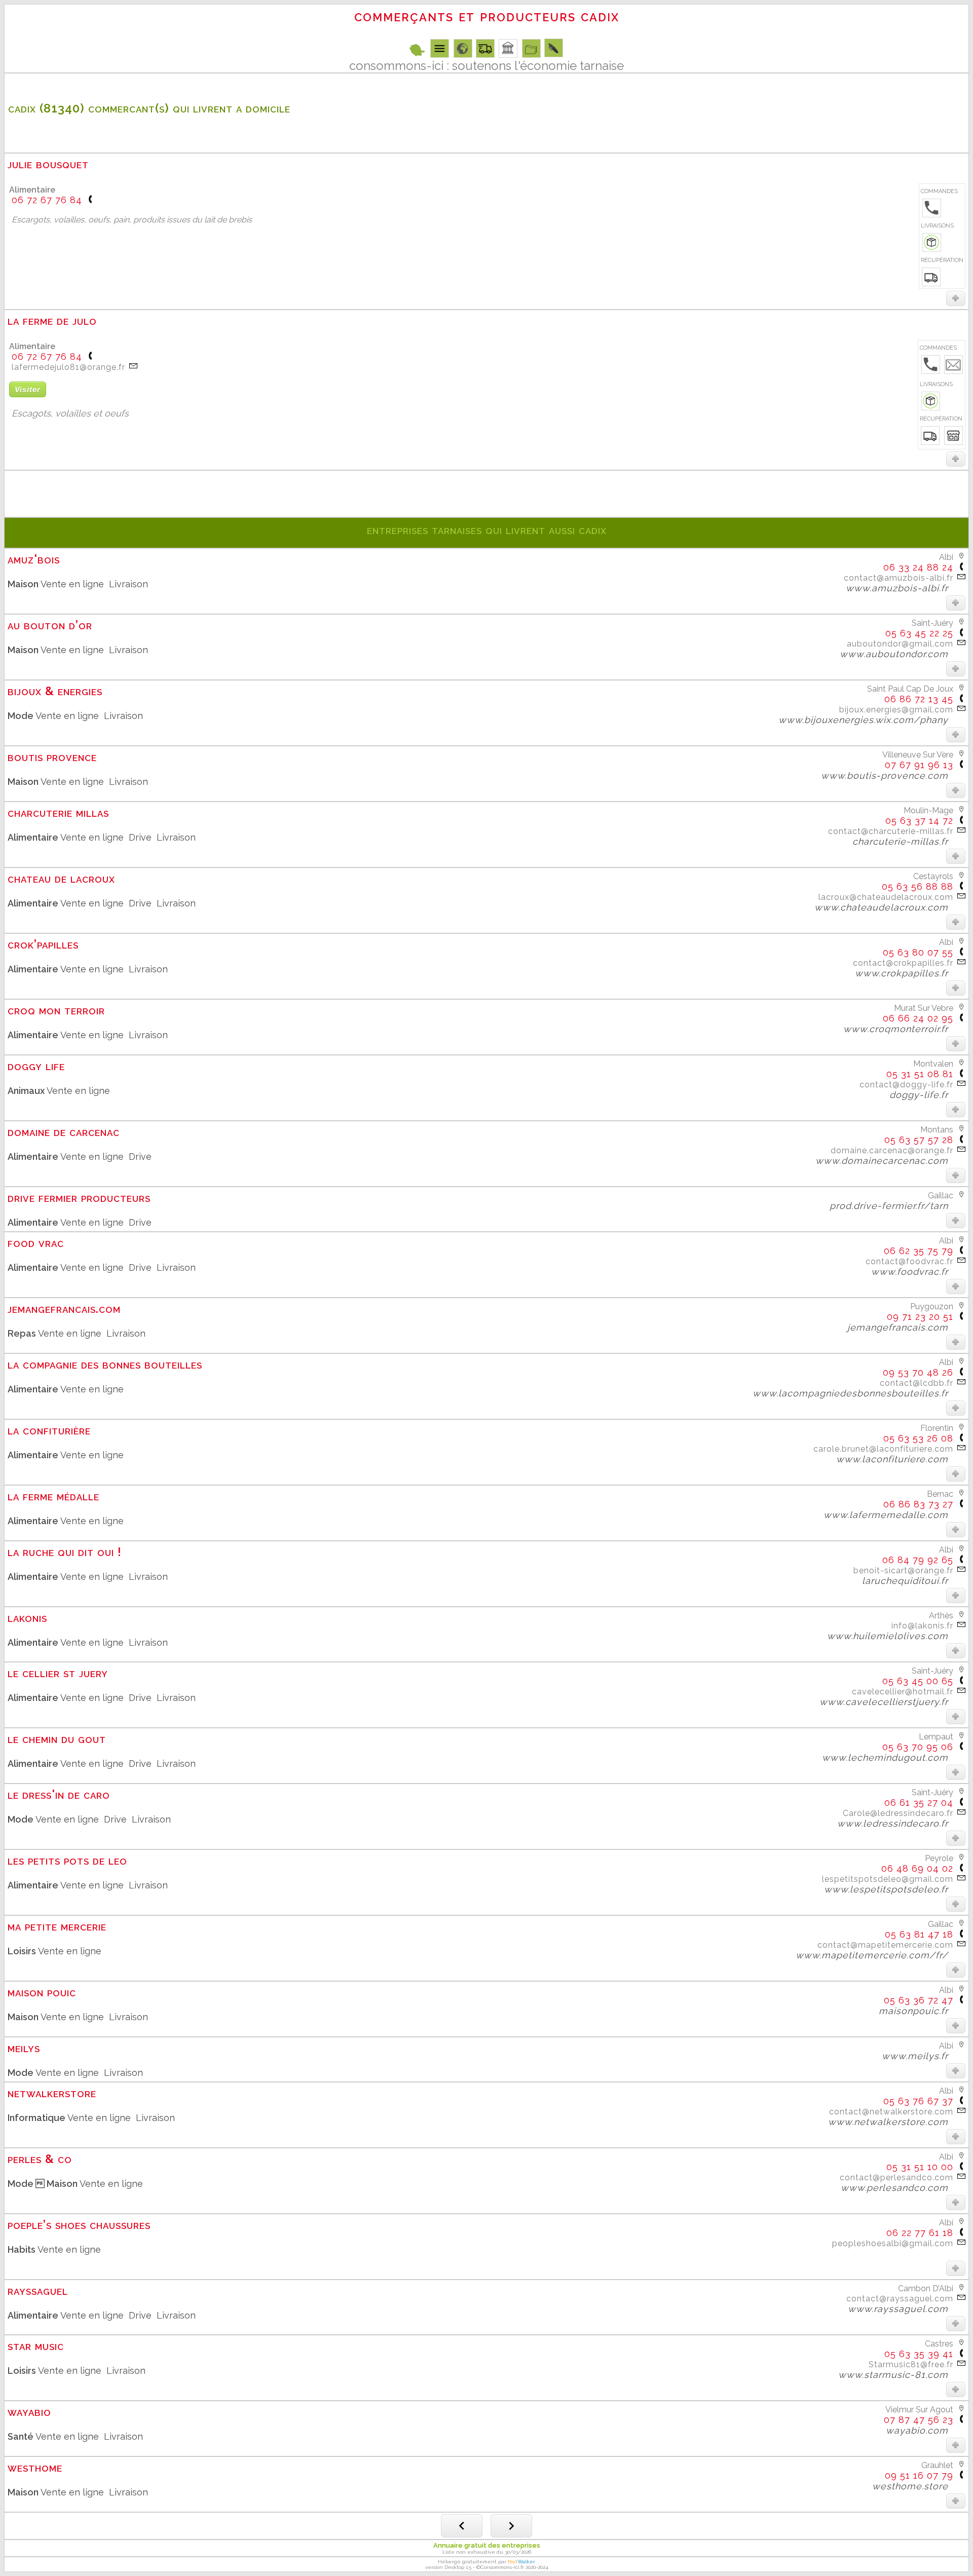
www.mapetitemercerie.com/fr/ (876, 1955)
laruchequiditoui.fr (910, 1581)
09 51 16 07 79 (919, 2475)
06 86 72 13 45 (919, 699)
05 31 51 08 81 (920, 1074)
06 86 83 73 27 (918, 1504)
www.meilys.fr (920, 2056)
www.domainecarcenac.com (886, 1161)
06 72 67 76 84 (47, 200)
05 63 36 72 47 (919, 2000)
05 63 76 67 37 (918, 2101)
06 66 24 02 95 (918, 1018)
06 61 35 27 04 (919, 1803)
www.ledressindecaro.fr (897, 1823)
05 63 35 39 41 (919, 2354)
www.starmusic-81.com (898, 2375)
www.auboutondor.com (899, 654)
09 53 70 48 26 (918, 1372)
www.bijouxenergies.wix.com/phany (868, 720)
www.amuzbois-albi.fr (902, 588)
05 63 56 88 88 (918, 886)
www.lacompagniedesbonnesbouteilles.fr (855, 1393)
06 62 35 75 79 (919, 1251)
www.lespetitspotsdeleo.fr (891, 1889)
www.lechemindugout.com (890, 1757)
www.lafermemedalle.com (890, 1515)
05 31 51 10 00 (920, 2167)
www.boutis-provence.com (889, 775)
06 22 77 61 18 (920, 2233)
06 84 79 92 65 (918, 1560)
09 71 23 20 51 (920, 1317)
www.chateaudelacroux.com (886, 907)
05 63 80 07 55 (918, 952)
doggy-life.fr (923, 1095)
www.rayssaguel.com (903, 2309)
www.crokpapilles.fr (906, 973)
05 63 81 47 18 (919, 1934)
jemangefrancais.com (902, 1327)
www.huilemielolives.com (892, 1636)
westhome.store (915, 2486)
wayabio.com (922, 2430)
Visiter (28, 389)
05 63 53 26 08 (918, 1438)
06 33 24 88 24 (918, 567)
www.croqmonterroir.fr (900, 1029)
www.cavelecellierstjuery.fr (888, 1702)
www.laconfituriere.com (897, 1459)
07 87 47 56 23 (919, 2420)
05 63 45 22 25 (919, 633)
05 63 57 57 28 (919, 1140)
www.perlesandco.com (899, 2188)
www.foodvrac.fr (914, 1272)
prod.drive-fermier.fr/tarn (893, 1206)
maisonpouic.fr (918, 2011)
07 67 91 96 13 (919, 765)
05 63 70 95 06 (918, 1747)
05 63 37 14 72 (919, 821)
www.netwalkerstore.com (893, 2122)
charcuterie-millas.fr (905, 841)
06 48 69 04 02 (917, 1868)
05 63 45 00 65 (918, 1681)
